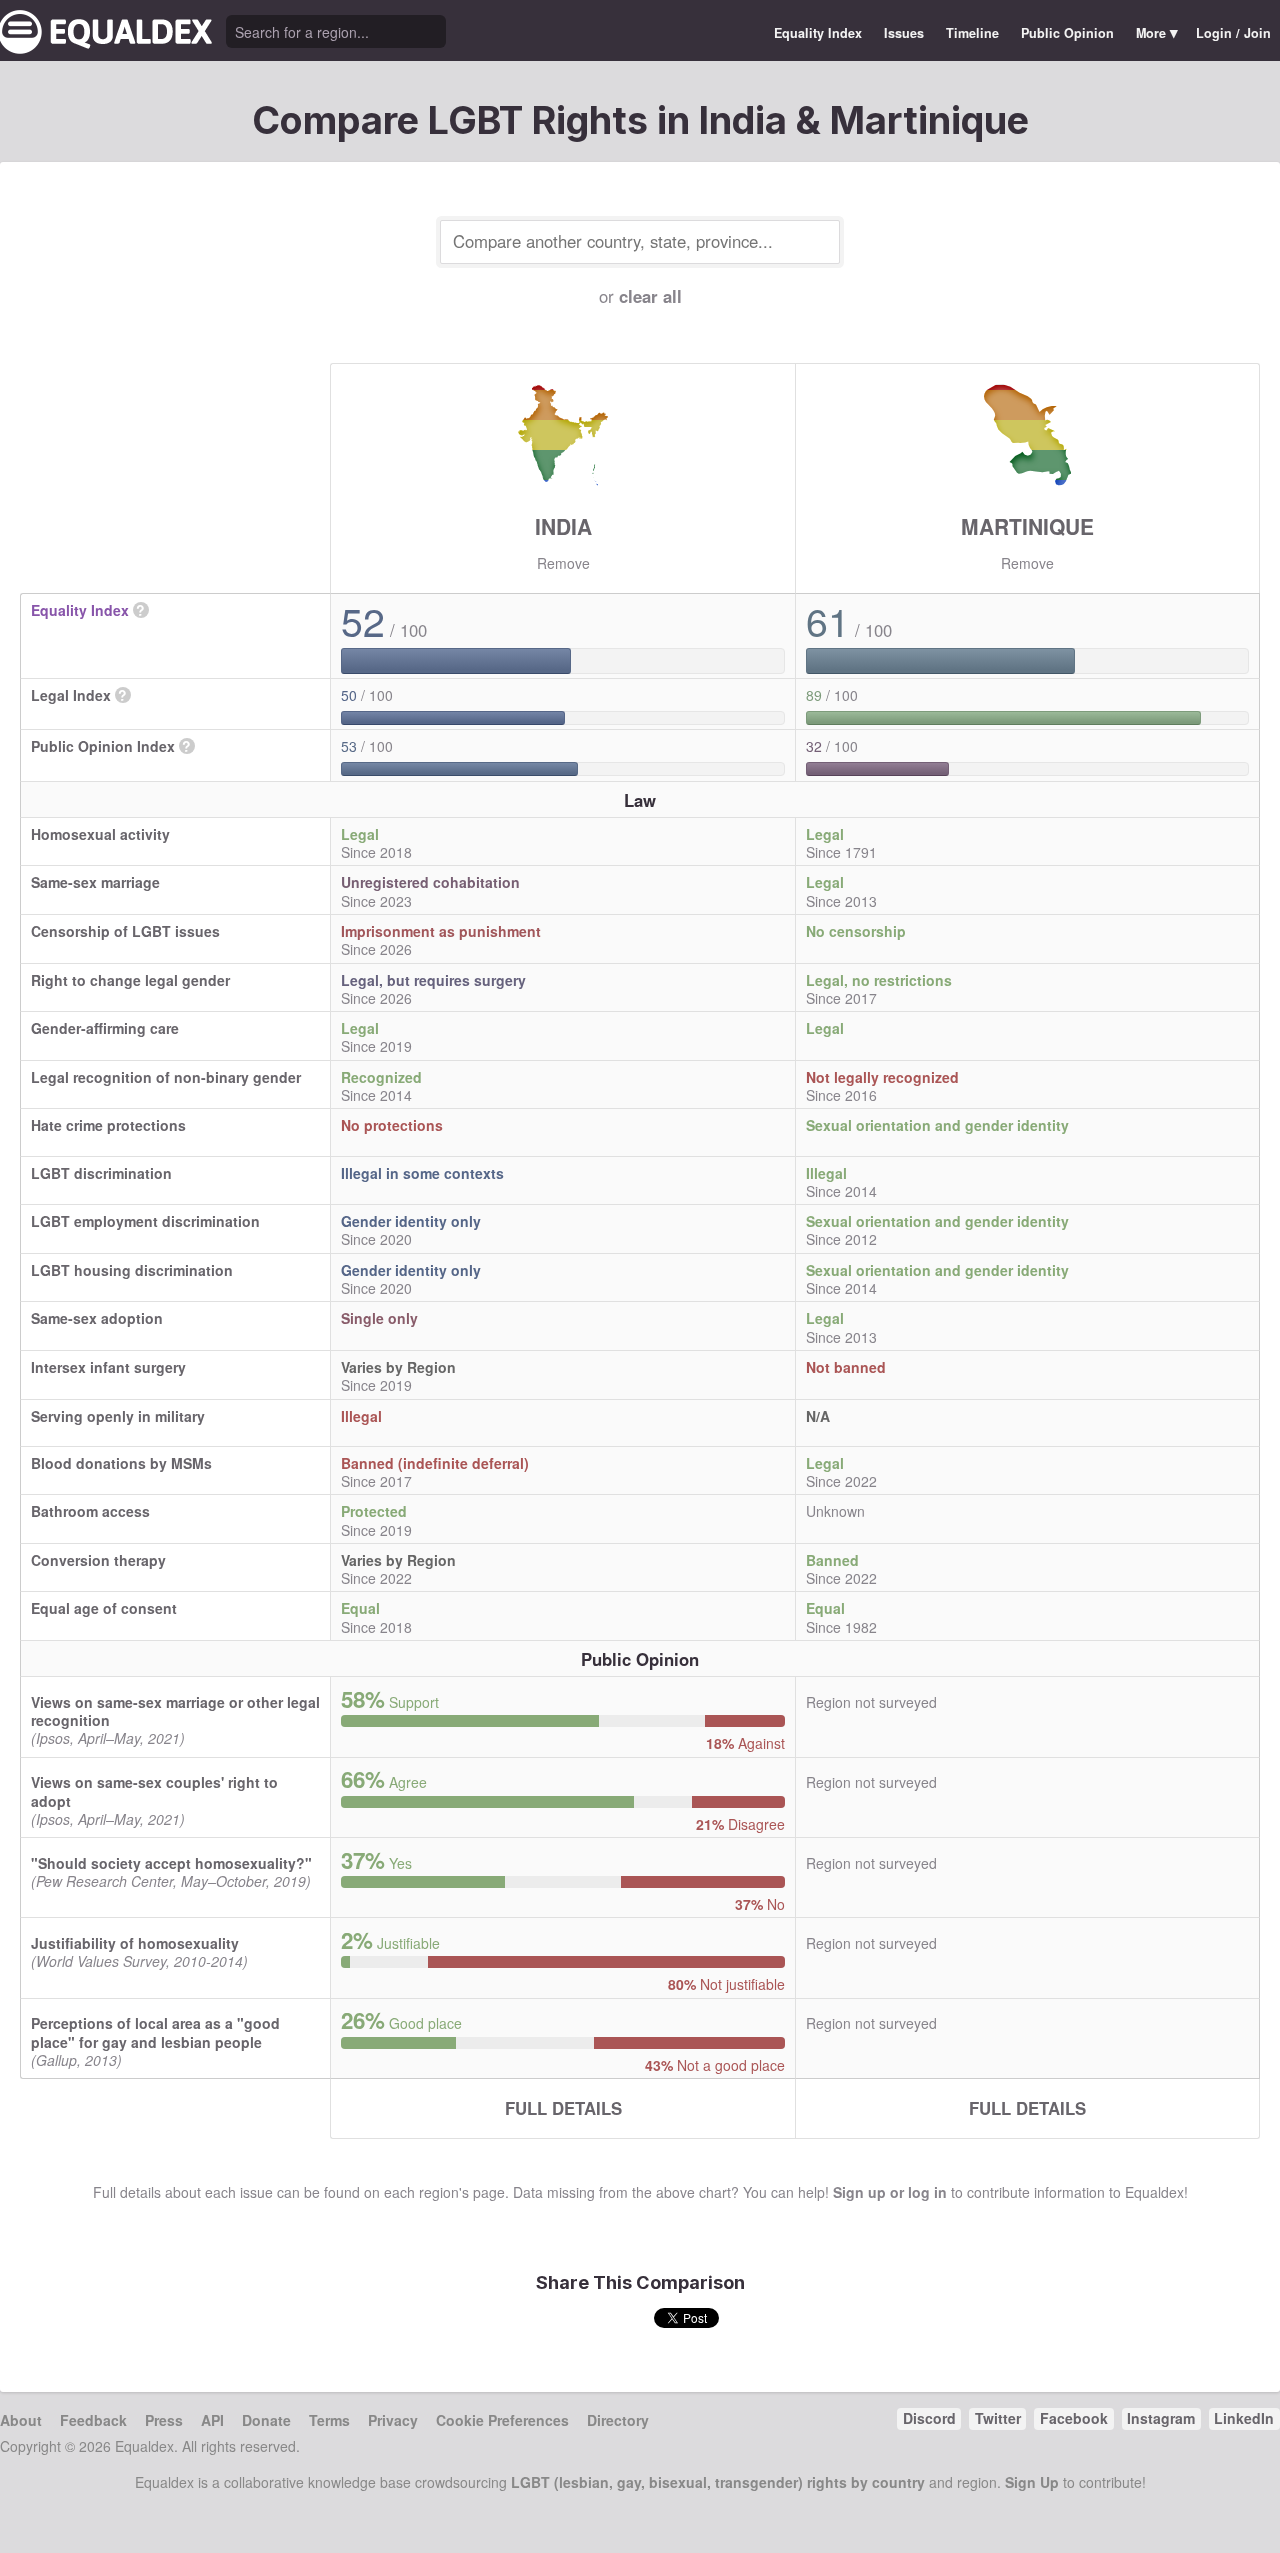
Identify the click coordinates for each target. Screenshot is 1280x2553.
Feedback (93, 2420)
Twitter (998, 2418)
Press (164, 2420)
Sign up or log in (890, 2192)
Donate (266, 2420)
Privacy (393, 2420)
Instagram (1161, 2418)
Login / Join (1233, 33)
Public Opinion (1067, 33)
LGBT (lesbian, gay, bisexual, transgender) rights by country (718, 2482)
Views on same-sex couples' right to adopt (154, 1791)
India (563, 526)
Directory (618, 2420)
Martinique (1027, 526)
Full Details (563, 2108)
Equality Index (818, 33)
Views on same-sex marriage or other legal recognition (175, 1711)
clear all (650, 296)
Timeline (972, 33)
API (212, 2420)
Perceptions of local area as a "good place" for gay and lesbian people (155, 2032)
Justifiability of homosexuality (135, 1943)
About (21, 2420)
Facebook (1074, 2418)
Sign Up (1032, 2482)
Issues (904, 33)
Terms (329, 2420)
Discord (929, 2418)
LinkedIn (1244, 2418)
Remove (563, 563)
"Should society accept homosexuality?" (171, 1863)
